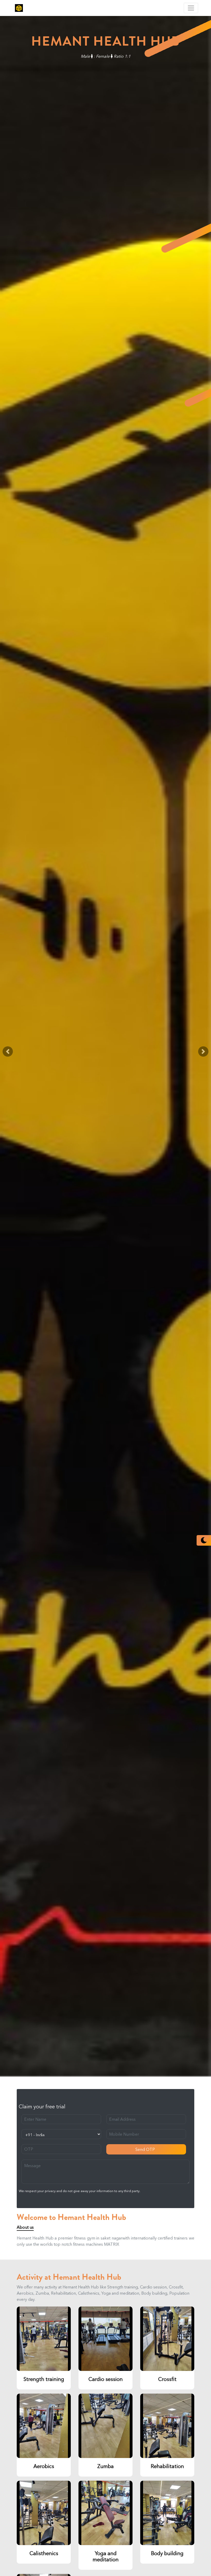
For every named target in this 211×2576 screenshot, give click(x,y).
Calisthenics (44, 2553)
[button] (8, 1051)
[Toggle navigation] (191, 8)
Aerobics (44, 2466)
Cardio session (106, 2379)
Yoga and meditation (106, 2556)
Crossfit (167, 2379)
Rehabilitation (167, 2466)
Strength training (44, 2379)
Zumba (105, 2466)
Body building (167, 2553)
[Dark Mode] (204, 1540)
